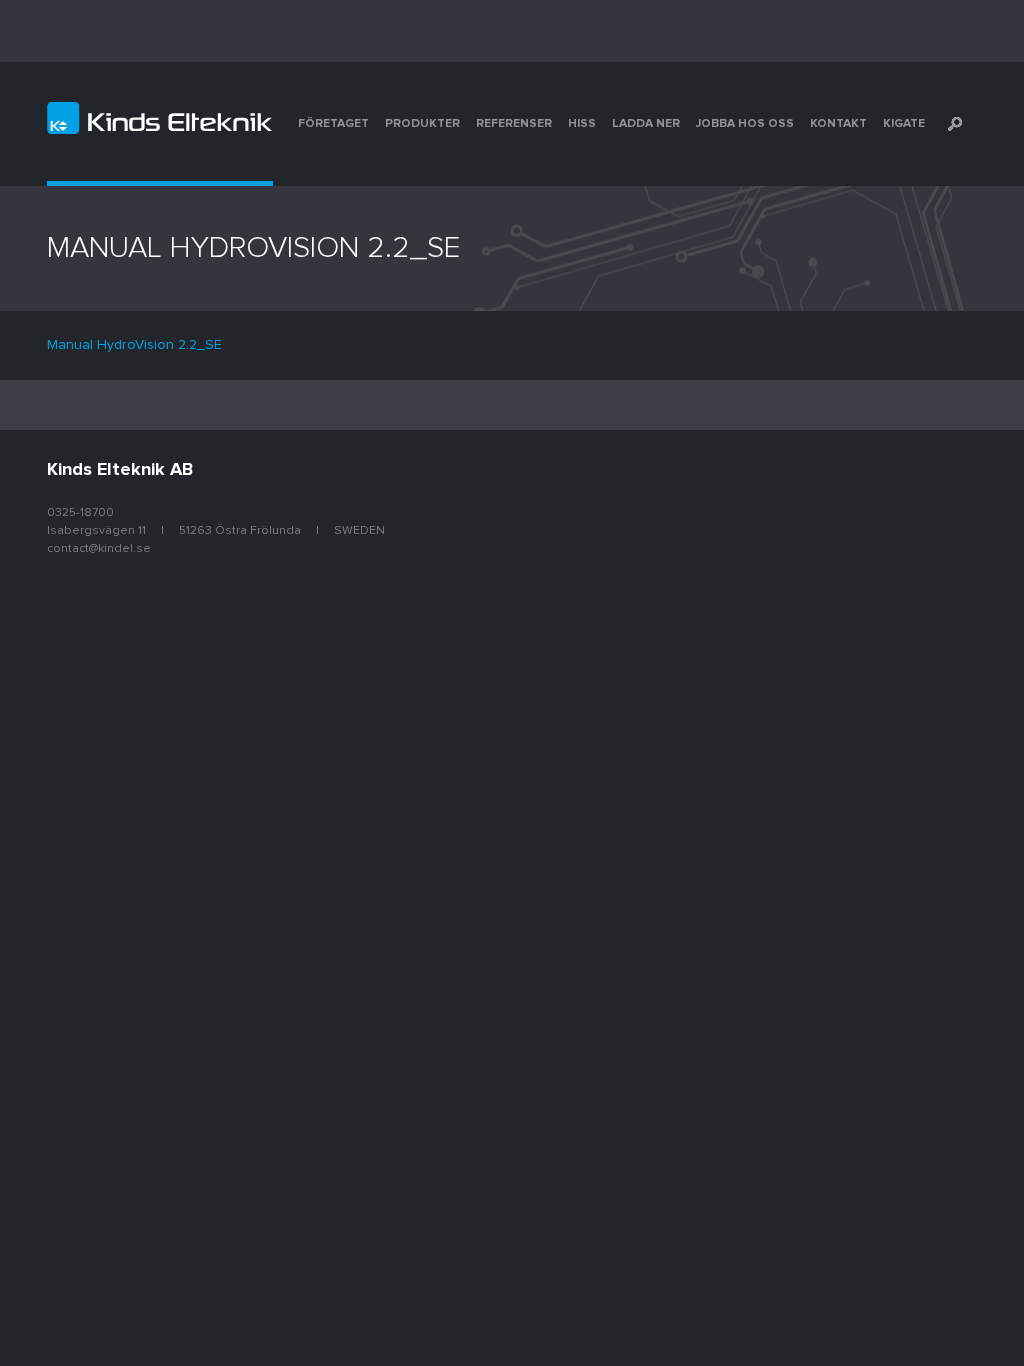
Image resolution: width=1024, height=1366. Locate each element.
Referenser (514, 124)
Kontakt (838, 124)
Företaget (333, 124)
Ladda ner (646, 124)
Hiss (582, 124)
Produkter (422, 124)
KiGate (904, 124)
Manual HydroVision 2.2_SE (134, 345)
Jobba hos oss (745, 124)
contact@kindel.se (99, 549)
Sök (955, 124)
